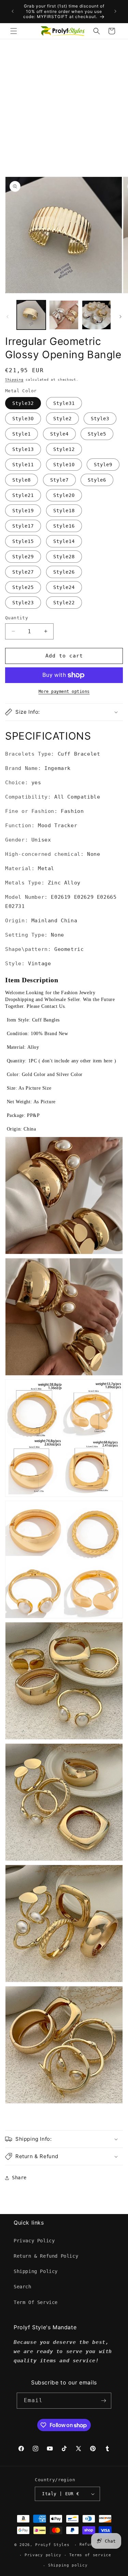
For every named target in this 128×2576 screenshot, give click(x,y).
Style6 (97, 480)
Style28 (64, 557)
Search (23, 2287)
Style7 (59, 480)
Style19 (23, 511)
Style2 (62, 419)
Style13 (23, 449)
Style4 (59, 434)
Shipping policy (68, 2565)
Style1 (22, 434)
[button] (14, 31)
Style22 (64, 603)
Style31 (64, 403)
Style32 (23, 403)
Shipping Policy (36, 2271)
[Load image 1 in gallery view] (31, 315)
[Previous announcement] (13, 11)
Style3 (100, 419)
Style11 (23, 465)
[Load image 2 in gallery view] (64, 315)
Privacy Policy (34, 2241)
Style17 (23, 526)
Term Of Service (36, 2302)
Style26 (64, 572)
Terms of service (90, 2555)
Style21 (23, 495)
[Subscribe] (103, 2401)
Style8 (22, 480)
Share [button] (19, 2178)
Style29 (23, 557)
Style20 (64, 495)
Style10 (64, 465)
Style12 (64, 449)
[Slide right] (120, 317)
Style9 (103, 465)
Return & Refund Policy (46, 2256)
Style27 (23, 572)
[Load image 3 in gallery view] (96, 315)
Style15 (23, 541)
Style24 (64, 587)
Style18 (64, 511)
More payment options (64, 692)
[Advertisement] (64, 107)
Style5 (97, 434)
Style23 (23, 603)
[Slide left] (8, 317)
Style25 (23, 587)
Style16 (64, 526)
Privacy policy (43, 2555)
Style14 (64, 541)
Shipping (14, 380)
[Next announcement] (115, 11)
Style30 (23, 419)
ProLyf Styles (52, 2545)
